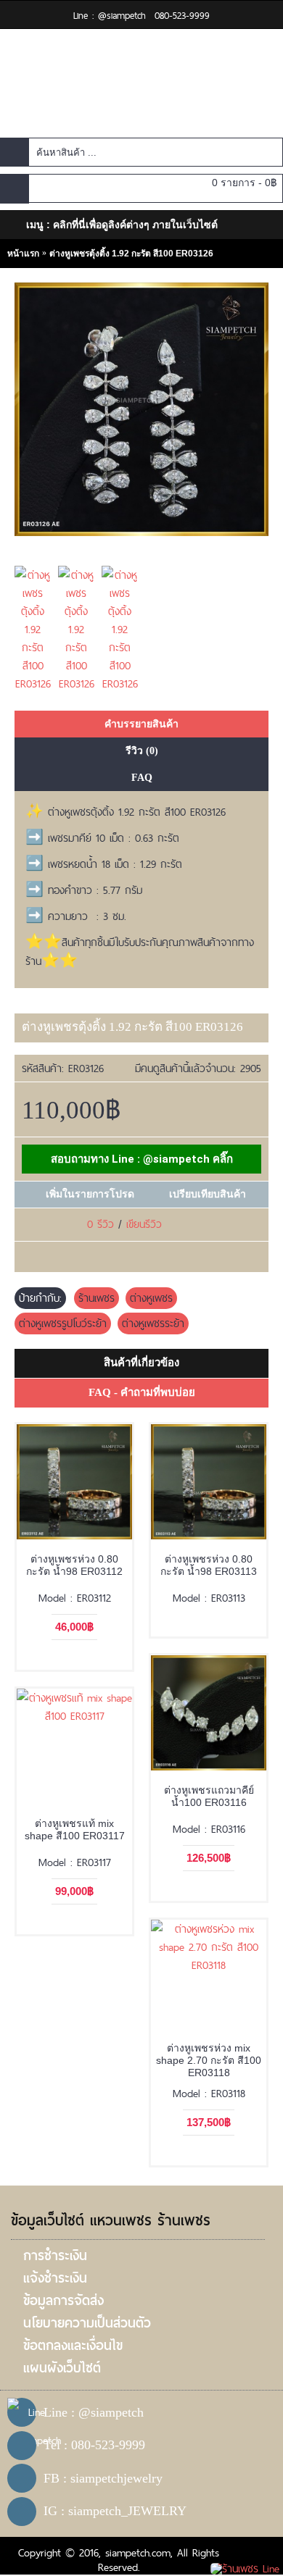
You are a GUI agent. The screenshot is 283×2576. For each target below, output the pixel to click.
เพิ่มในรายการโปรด (90, 1194)
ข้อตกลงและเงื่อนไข (73, 2345)
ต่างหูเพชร (151, 1298)
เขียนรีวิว (144, 1224)
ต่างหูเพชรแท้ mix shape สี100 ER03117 (75, 1829)
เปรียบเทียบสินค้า (208, 1194)
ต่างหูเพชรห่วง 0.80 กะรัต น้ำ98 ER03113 (209, 1565)
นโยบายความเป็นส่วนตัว (87, 2323)
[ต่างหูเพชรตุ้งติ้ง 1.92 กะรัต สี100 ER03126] (36, 626)
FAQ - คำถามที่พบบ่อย (142, 1392)
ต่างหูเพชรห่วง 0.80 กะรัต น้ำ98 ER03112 (74, 1565)
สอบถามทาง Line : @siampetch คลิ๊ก (142, 1159)
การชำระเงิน (55, 2255)
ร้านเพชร (97, 1298)
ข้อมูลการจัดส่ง (63, 2300)
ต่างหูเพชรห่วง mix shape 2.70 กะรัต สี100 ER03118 (209, 2060)
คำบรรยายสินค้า (141, 724)
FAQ (142, 778)
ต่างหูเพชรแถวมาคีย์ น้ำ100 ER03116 (209, 1796)
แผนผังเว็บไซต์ (62, 2368)
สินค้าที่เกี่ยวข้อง (141, 1363)
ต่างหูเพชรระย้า (153, 1323)
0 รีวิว (101, 1224)
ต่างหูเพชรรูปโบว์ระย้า (63, 1323)
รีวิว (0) (142, 751)
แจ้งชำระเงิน (55, 2278)
